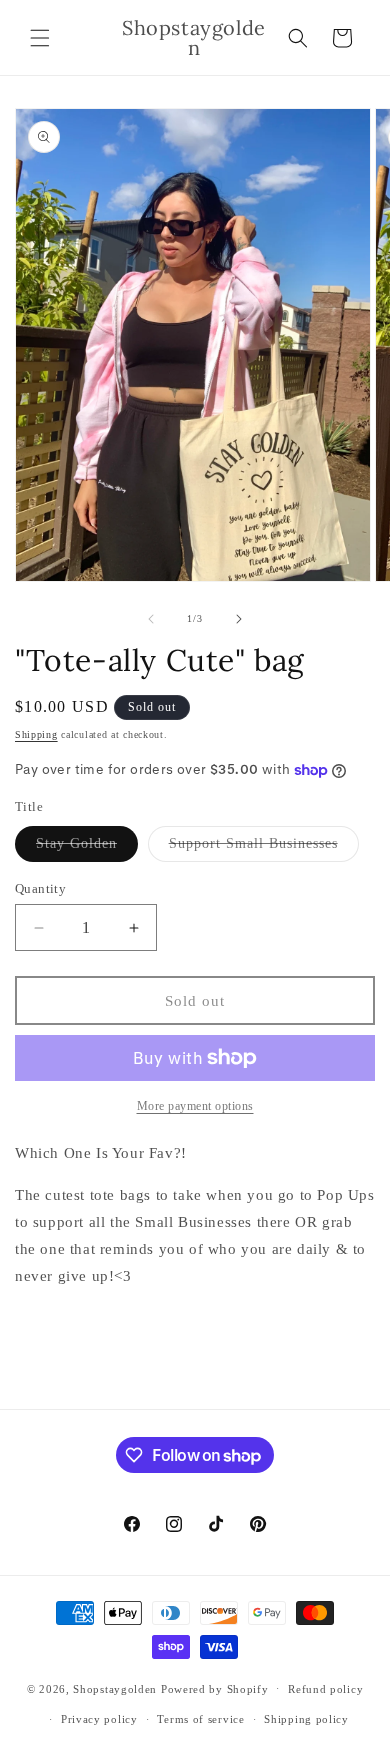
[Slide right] (239, 619)
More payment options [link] (195, 1106)
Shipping (36, 734)
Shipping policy (306, 1719)
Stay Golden (87, 848)
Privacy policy (99, 1719)
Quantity (40, 888)
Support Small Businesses (264, 848)
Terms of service (200, 1719)
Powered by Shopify (215, 1688)
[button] (40, 38)
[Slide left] (151, 619)
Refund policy (325, 1689)
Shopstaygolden (115, 1688)
